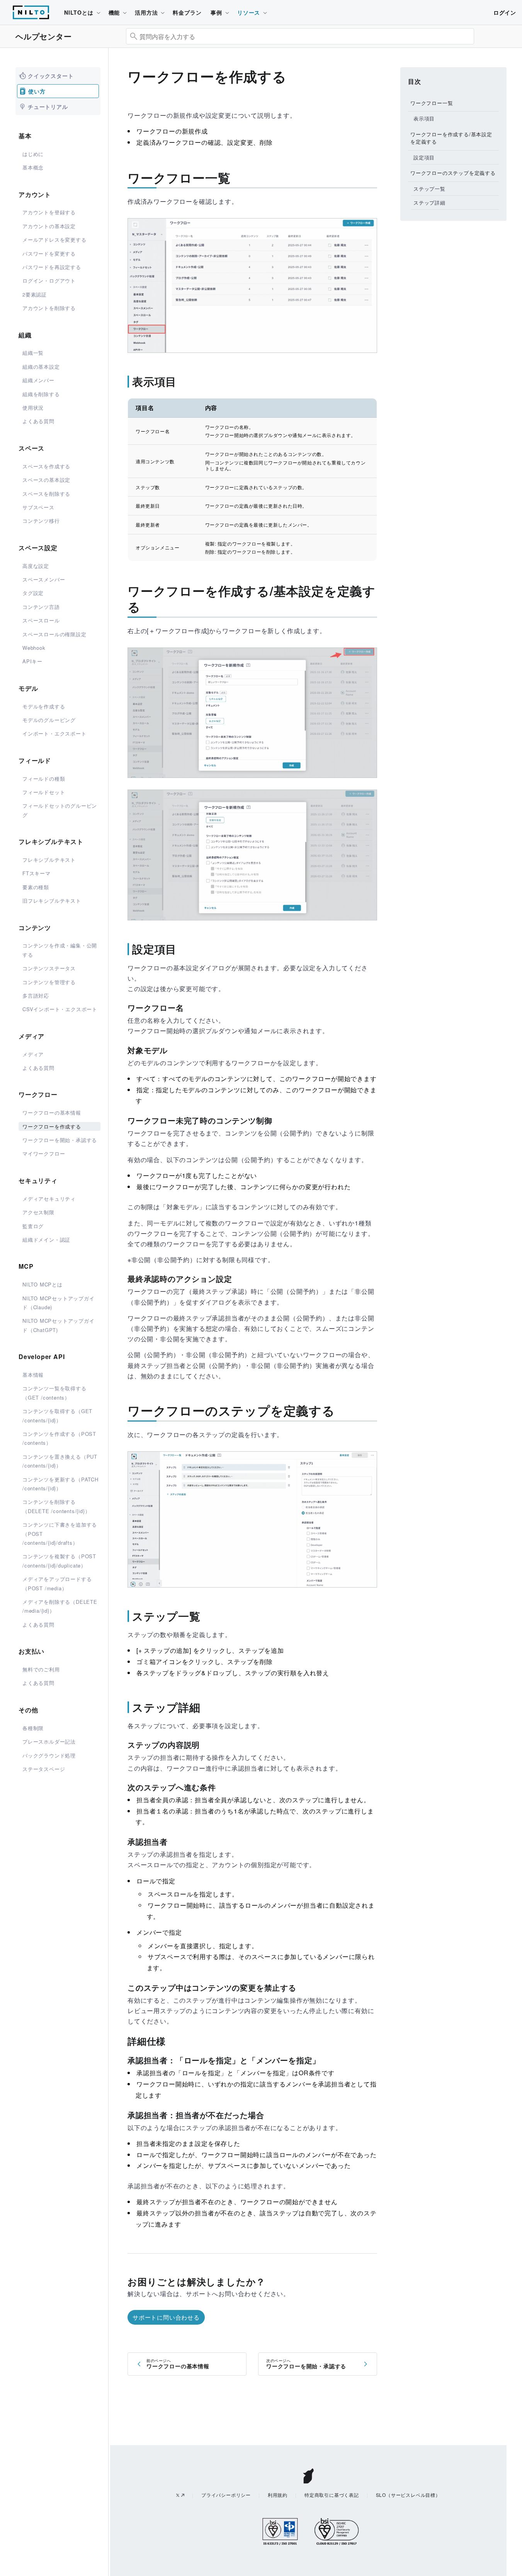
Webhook (34, 648)
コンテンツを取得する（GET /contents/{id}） (57, 1415)
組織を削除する (41, 394)
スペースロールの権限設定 (54, 634)
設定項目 (424, 157)
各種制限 (33, 1728)
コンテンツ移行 (41, 521)
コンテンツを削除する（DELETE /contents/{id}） (56, 1506)
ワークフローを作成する (52, 1126)
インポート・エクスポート (54, 733)
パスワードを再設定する (52, 267)
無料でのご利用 (41, 1669)
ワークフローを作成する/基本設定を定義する (451, 138)
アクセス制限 (38, 1212)
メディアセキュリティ (49, 1199)
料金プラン (187, 12)
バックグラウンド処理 (49, 1755)
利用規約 (278, 2495)
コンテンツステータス (49, 968)
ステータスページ (44, 1769)
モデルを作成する (44, 706)
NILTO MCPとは (43, 1284)
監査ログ (33, 1226)
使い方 (37, 91)
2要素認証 (35, 294)
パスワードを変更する (49, 253)
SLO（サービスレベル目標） (408, 2495)
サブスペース (38, 507)
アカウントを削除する (49, 308)
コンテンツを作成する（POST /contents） (59, 1438)
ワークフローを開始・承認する (60, 1140)
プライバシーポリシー (226, 2495)
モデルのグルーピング (49, 720)
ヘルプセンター (44, 36)
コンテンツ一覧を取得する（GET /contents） (54, 1393)
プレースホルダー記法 (49, 1741)
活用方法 (146, 12)
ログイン (505, 12)
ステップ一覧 (429, 188)
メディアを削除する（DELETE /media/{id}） (60, 1606)
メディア (33, 1054)
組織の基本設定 (41, 367)
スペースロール (41, 620)
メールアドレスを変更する (54, 240)
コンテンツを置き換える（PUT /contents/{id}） (60, 1461)
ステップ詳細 (429, 203)
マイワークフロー (44, 1153)
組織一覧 (33, 353)
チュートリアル (48, 107)
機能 (114, 12)
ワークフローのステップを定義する (453, 173)
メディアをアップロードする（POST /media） (57, 1583)
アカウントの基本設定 (49, 226)
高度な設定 (36, 566)
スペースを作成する (46, 466)
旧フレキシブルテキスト (52, 901)
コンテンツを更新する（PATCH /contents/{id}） (60, 1484)
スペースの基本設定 (46, 480)
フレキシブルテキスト (49, 860)
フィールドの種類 (44, 779)
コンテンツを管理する (49, 982)
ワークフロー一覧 (432, 103)
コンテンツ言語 (41, 607)
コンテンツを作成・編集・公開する (60, 950)
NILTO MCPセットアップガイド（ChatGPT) (59, 1325)
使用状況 (33, 408)
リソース (249, 12)
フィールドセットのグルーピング (60, 810)
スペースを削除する (46, 494)
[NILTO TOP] (31, 16)
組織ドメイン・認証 (46, 1240)
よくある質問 (38, 421)
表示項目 (424, 118)
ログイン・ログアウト (49, 280)
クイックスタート (51, 76)
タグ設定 (33, 593)
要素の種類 (36, 887)
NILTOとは (79, 12)
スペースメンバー (44, 579)
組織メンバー (38, 380)
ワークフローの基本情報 (52, 1113)
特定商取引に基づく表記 (332, 2495)
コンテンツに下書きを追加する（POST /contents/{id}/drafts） (60, 1534)
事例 (216, 12)
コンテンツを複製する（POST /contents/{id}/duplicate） (59, 1561)
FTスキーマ (37, 873)
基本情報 (33, 1375)
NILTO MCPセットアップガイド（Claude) (59, 1303)
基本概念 (33, 167)
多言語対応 (36, 996)
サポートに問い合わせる (166, 2317)
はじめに (33, 154)
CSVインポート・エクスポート (60, 1009)
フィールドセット (44, 792)
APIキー (32, 661)
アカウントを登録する (49, 212)
